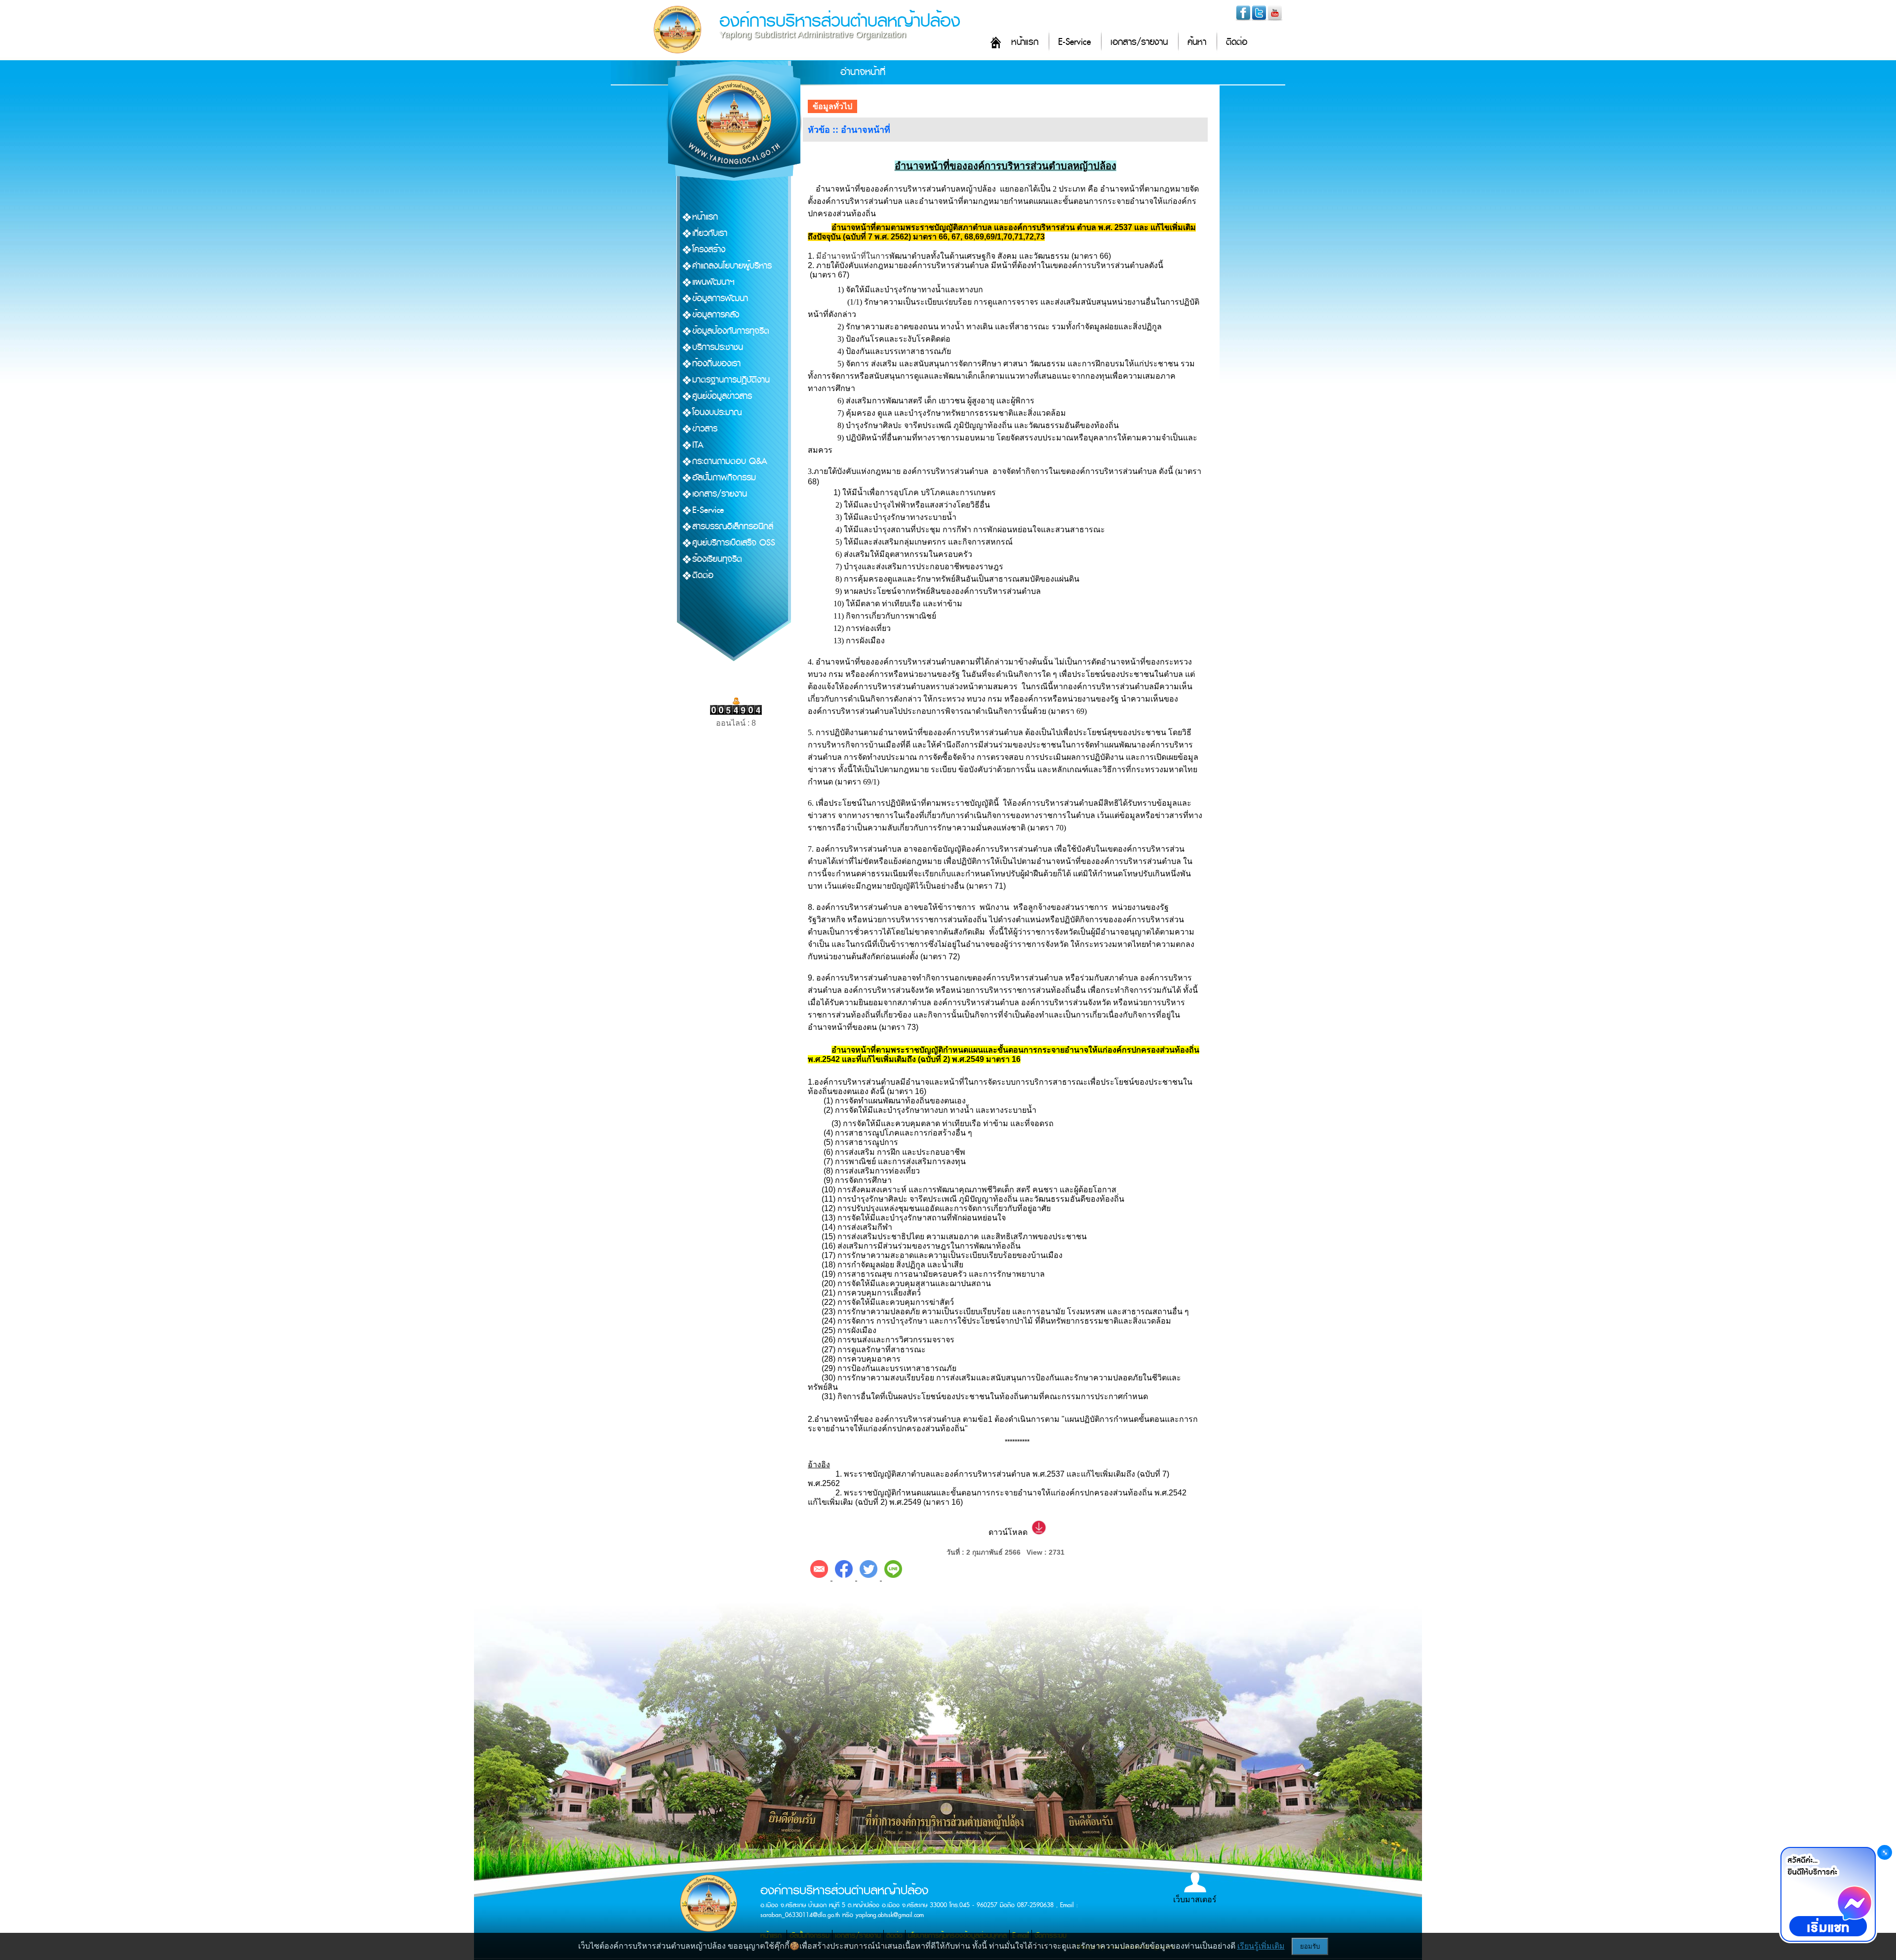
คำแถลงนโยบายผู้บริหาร (732, 266)
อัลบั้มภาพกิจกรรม (724, 478)
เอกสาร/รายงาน (1139, 42)
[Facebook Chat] (1828, 1894)
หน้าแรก (1025, 42)
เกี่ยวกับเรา (710, 233)
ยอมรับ (1310, 1946)
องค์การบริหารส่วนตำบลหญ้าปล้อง (840, 21)
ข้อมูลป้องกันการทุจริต (731, 331)
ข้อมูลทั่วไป (832, 106)
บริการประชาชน (718, 347)
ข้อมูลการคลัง (716, 315)
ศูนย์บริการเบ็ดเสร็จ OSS (734, 543)
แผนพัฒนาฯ (713, 282)
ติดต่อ (1237, 42)
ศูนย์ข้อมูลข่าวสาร (722, 396)
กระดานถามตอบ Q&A (730, 461)
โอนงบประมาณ (717, 412)
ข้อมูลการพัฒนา (720, 298)
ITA (698, 445)
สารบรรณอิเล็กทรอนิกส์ (733, 527)
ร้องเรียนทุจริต (717, 559)
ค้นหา (1197, 42)
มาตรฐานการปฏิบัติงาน (731, 380)
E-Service (1074, 42)
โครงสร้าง (709, 250)
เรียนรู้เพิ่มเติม (1261, 1946)
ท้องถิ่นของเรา (716, 364)
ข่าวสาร (705, 429)
